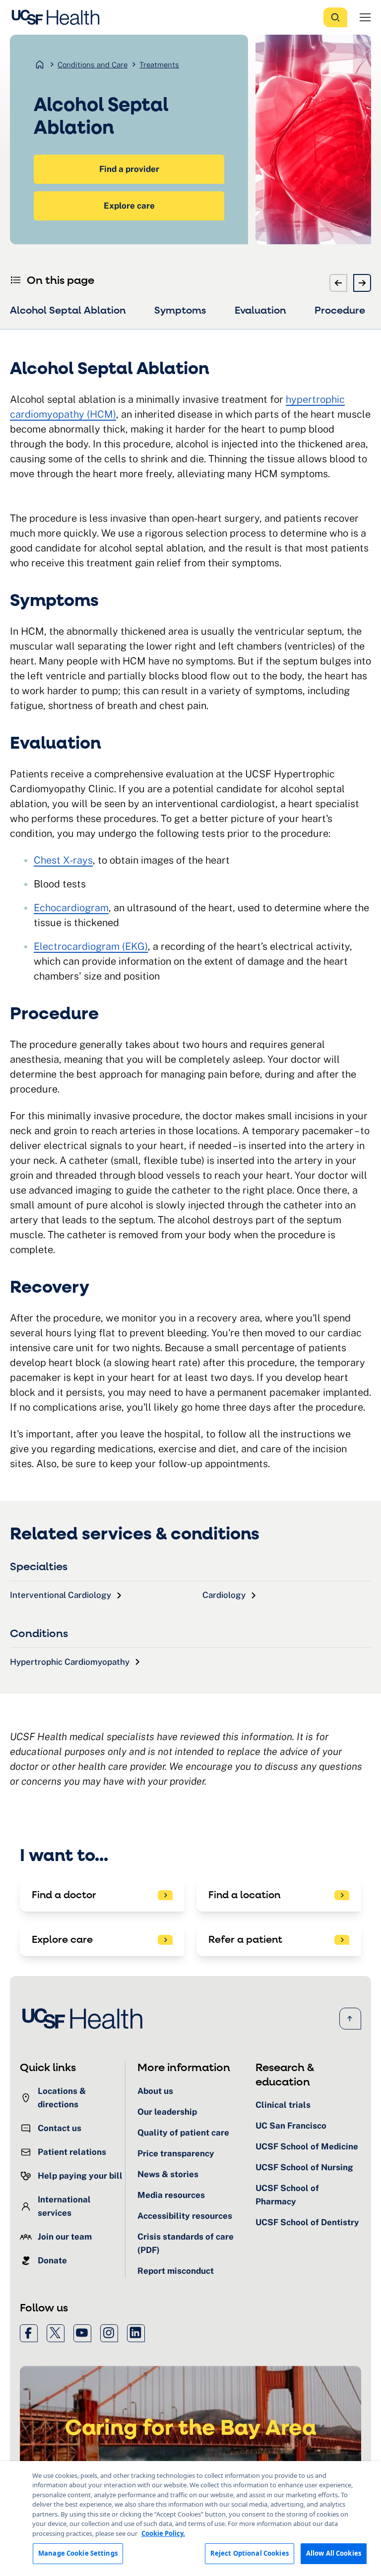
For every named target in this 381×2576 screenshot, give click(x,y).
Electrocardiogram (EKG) (91, 946)
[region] (190, 2519)
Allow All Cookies (334, 2553)
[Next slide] (362, 283)
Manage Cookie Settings (78, 2553)
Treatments (159, 65)
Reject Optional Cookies (250, 2553)
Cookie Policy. (163, 2533)
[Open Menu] (365, 17)
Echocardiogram (71, 908)
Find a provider (129, 169)
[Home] (59, 17)
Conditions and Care (93, 65)
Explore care (129, 206)
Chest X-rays (63, 860)
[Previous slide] (338, 283)
